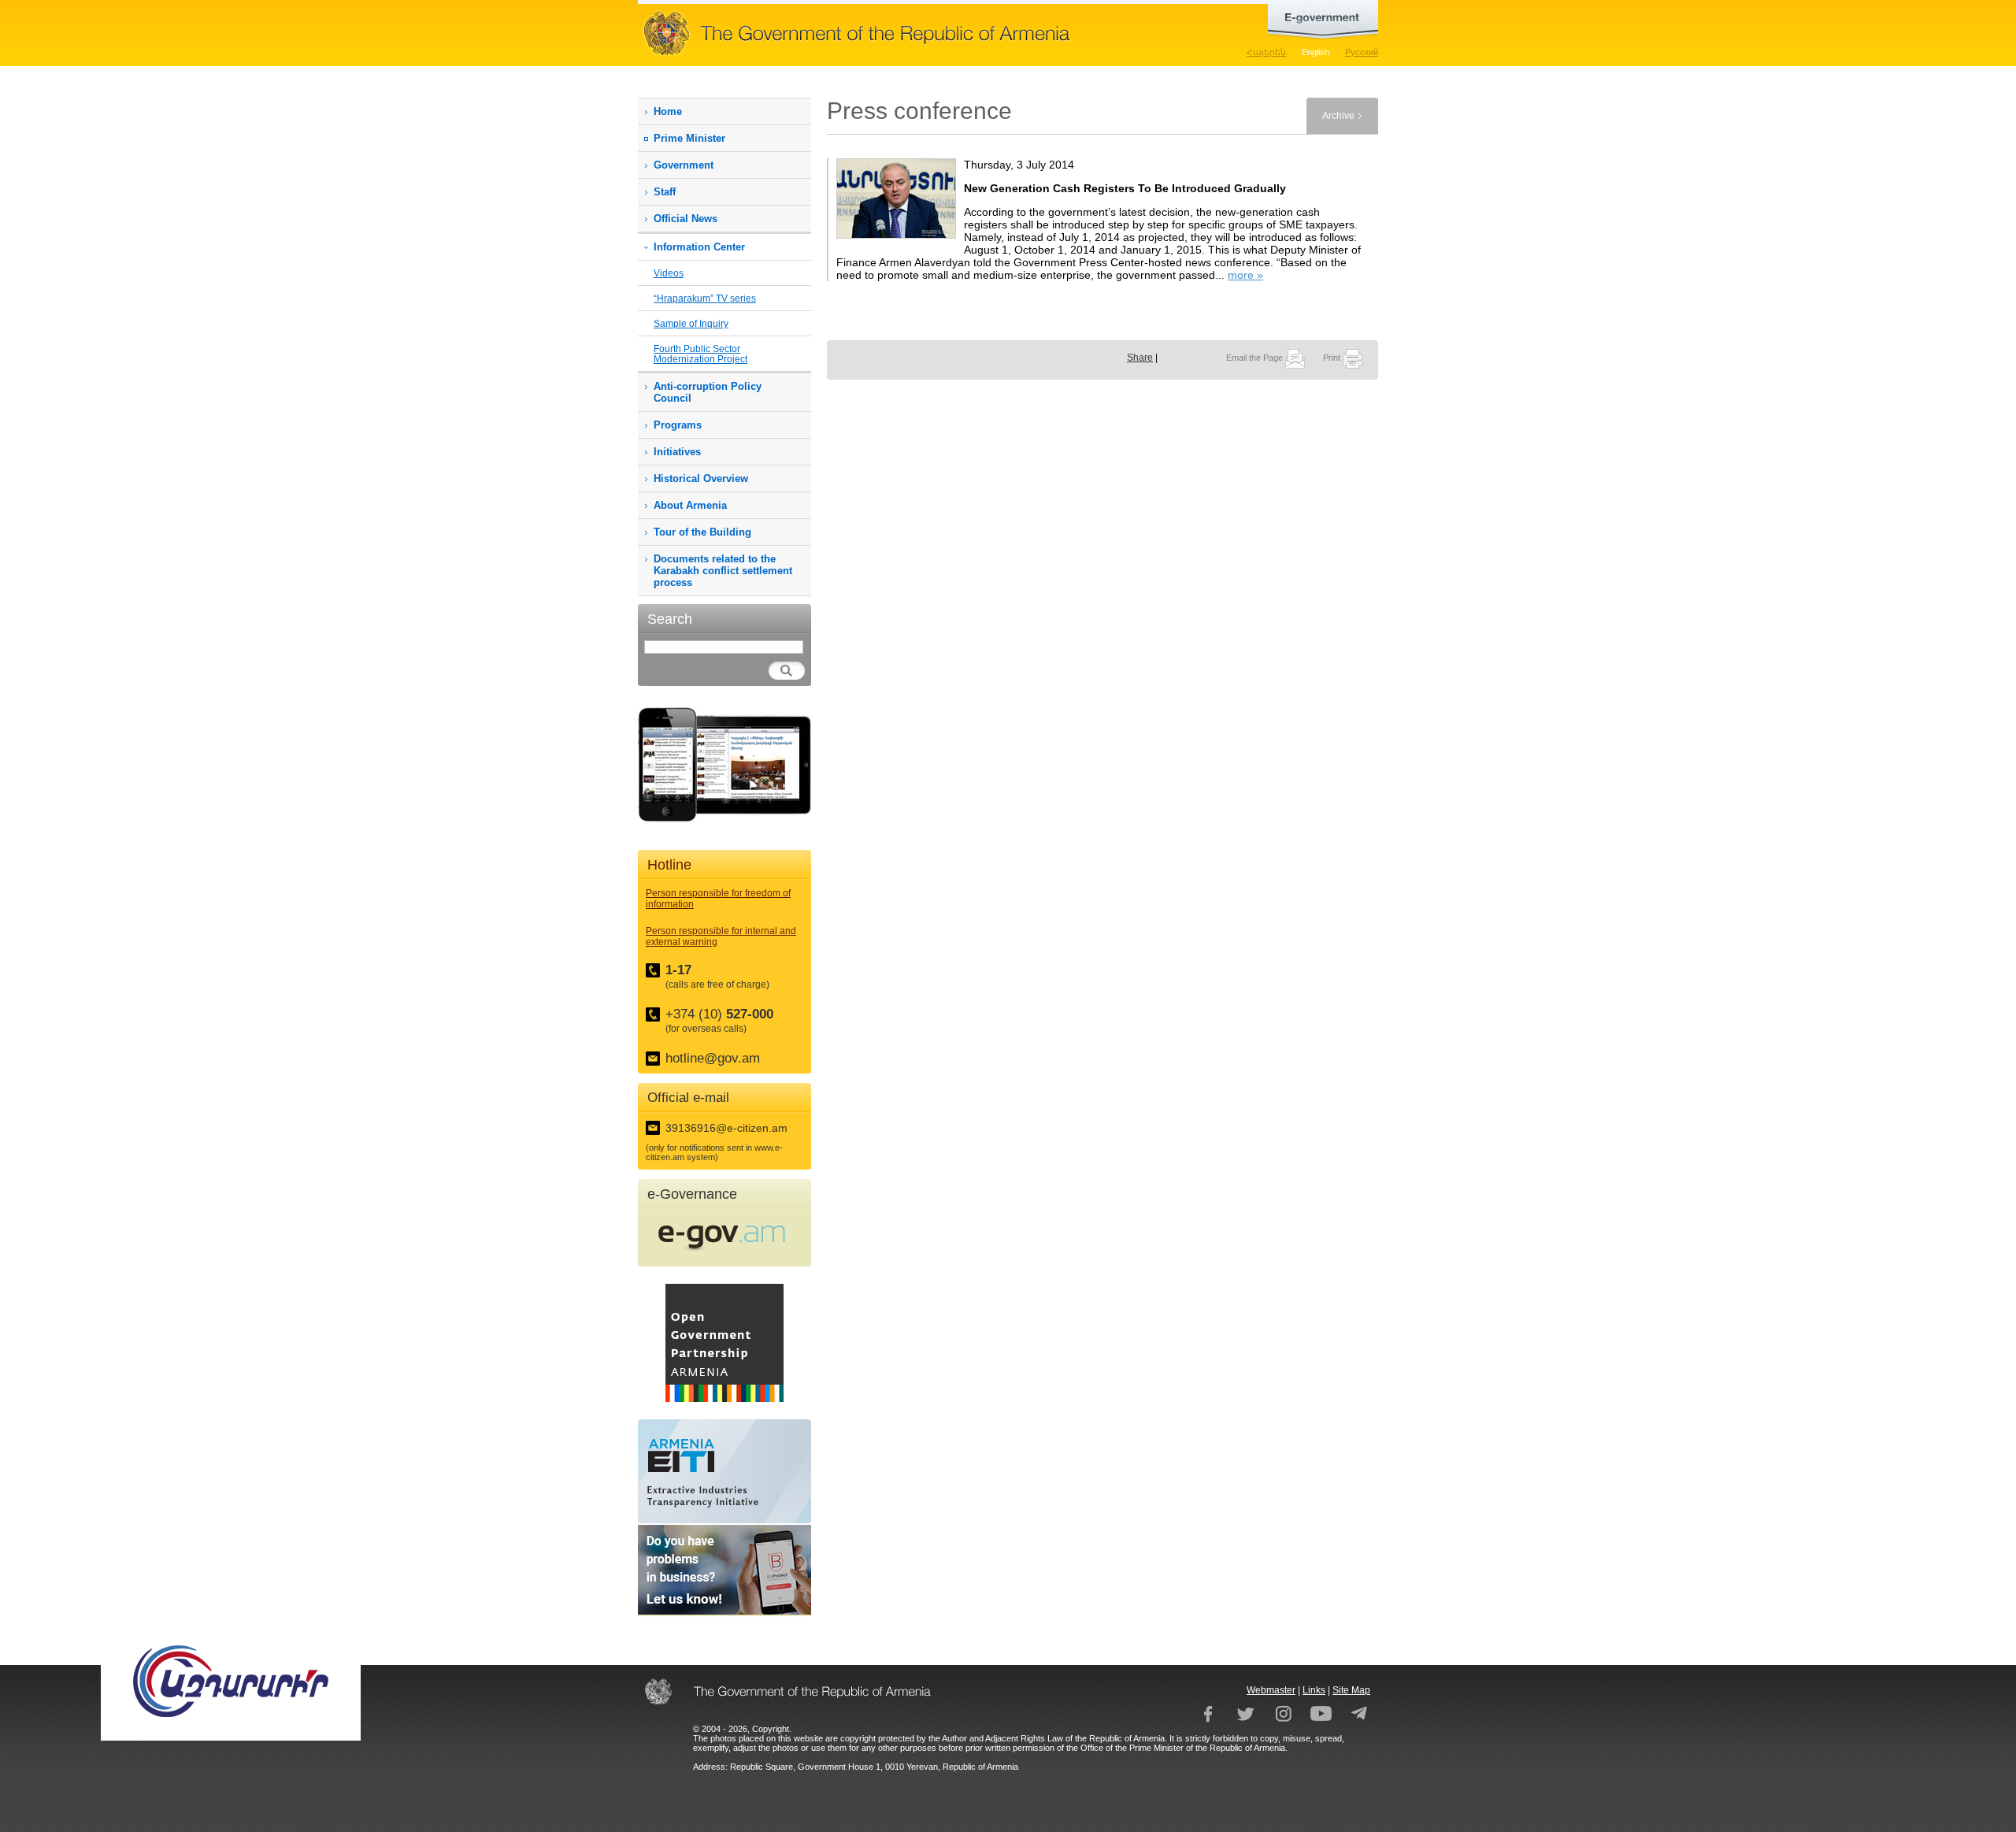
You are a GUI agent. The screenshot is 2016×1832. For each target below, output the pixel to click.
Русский (1362, 52)
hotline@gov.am (713, 1058)
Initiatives (677, 452)
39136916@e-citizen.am (726, 1128)
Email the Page (1256, 358)
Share (1140, 358)
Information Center (699, 247)
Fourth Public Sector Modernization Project (700, 354)
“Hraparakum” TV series (705, 298)
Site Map (1351, 1690)
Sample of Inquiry (691, 323)
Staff (665, 192)
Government (684, 165)
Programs (678, 425)
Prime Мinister (689, 138)
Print (1333, 358)
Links (1314, 1690)
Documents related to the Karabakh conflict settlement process (723, 571)
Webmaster (1271, 1690)
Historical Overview (701, 478)
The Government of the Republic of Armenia (906, 33)
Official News (686, 219)
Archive (1338, 116)
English (1316, 52)
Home (668, 111)
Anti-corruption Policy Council (708, 392)
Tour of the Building (702, 532)
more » (1245, 275)
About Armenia (690, 505)
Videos (669, 273)
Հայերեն (1266, 52)
